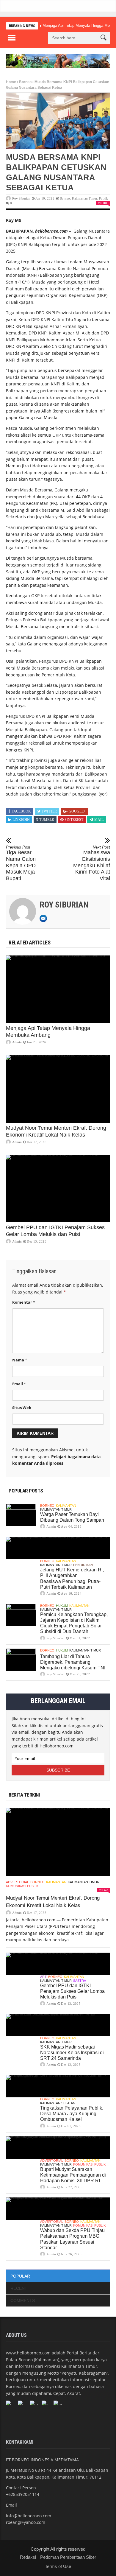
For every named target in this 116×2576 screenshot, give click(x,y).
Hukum (62, 1606)
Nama (20, 1360)
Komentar (24, 1302)
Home (11, 82)
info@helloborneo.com (29, 2516)
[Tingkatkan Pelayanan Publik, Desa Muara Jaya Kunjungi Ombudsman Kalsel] (58, 2086)
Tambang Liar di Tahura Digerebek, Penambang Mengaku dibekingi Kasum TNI (73, 1662)
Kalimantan (66, 1506)
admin (17, 1042)
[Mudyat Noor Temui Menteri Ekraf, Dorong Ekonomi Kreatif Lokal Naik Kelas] (58, 1089)
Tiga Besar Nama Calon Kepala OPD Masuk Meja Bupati (21, 863)
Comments (23, 2300)
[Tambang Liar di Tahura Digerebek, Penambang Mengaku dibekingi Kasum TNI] (21, 1660)
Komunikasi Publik (22, 1886)
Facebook (21, 811)
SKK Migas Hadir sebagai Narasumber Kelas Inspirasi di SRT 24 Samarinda (72, 2053)
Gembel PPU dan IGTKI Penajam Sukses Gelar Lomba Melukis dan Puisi (72, 1991)
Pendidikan (83, 1565)
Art (43, 1977)
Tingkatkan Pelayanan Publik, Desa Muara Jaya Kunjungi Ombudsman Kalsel (72, 2114)
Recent (19, 2288)
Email (19, 1384)
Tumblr (47, 820)
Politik (104, 198)
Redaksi (28, 2557)
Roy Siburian (21, 198)
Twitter (49, 811)
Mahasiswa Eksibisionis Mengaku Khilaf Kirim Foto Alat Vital (92, 863)
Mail (99, 820)
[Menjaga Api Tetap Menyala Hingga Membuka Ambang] (58, 989)
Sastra (80, 1981)
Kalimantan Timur (85, 198)
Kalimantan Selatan (58, 2103)
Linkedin (21, 820)
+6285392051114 (23, 2494)
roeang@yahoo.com (26, 2522)
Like (105, 203)
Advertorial (17, 1882)
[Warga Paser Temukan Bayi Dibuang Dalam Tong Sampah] (21, 1515)
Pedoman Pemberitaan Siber (68, 2557)
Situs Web (22, 1408)
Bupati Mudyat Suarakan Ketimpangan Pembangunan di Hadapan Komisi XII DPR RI (73, 2175)
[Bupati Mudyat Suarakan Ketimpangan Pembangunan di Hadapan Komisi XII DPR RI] (58, 2148)
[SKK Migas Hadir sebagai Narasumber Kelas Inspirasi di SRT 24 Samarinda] (58, 2025)
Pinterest (74, 820)
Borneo (25, 82)
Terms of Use (58, 2566)
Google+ (77, 811)
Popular (20, 2276)
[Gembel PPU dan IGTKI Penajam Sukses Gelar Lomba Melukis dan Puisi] (58, 1189)
